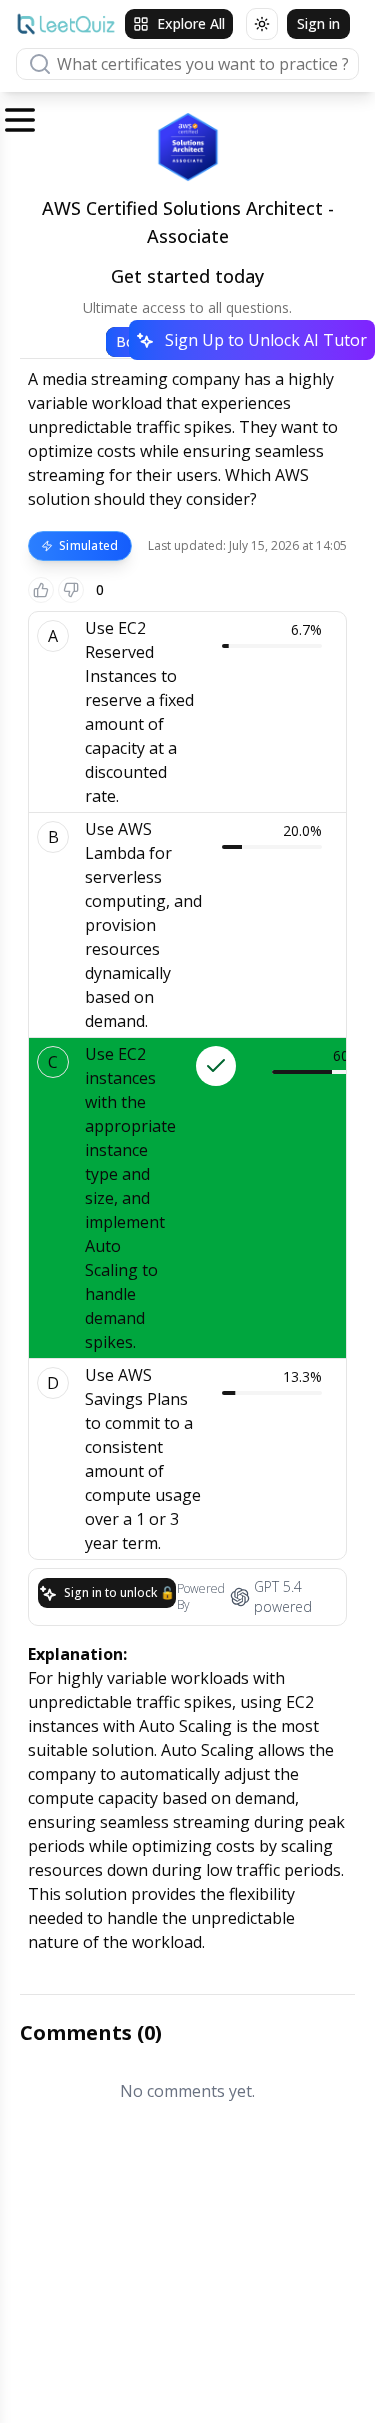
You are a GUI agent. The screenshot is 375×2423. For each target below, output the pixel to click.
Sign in (318, 23)
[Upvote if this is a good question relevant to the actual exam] (41, 590)
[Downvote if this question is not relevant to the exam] (71, 590)
